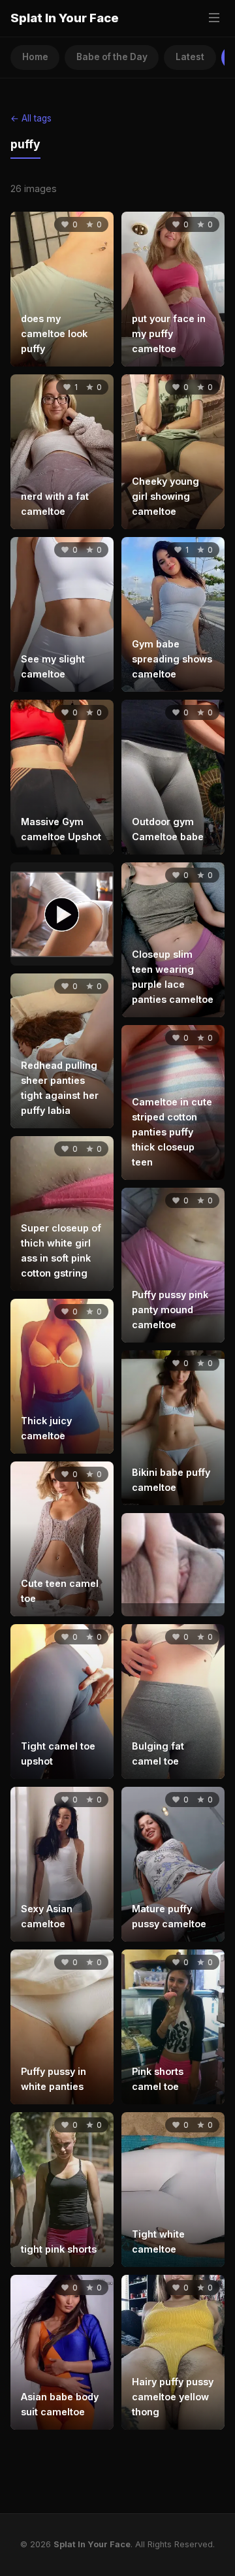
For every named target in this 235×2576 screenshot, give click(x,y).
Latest (190, 57)
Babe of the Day (112, 57)
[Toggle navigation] (214, 19)
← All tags (31, 118)
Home (35, 57)
